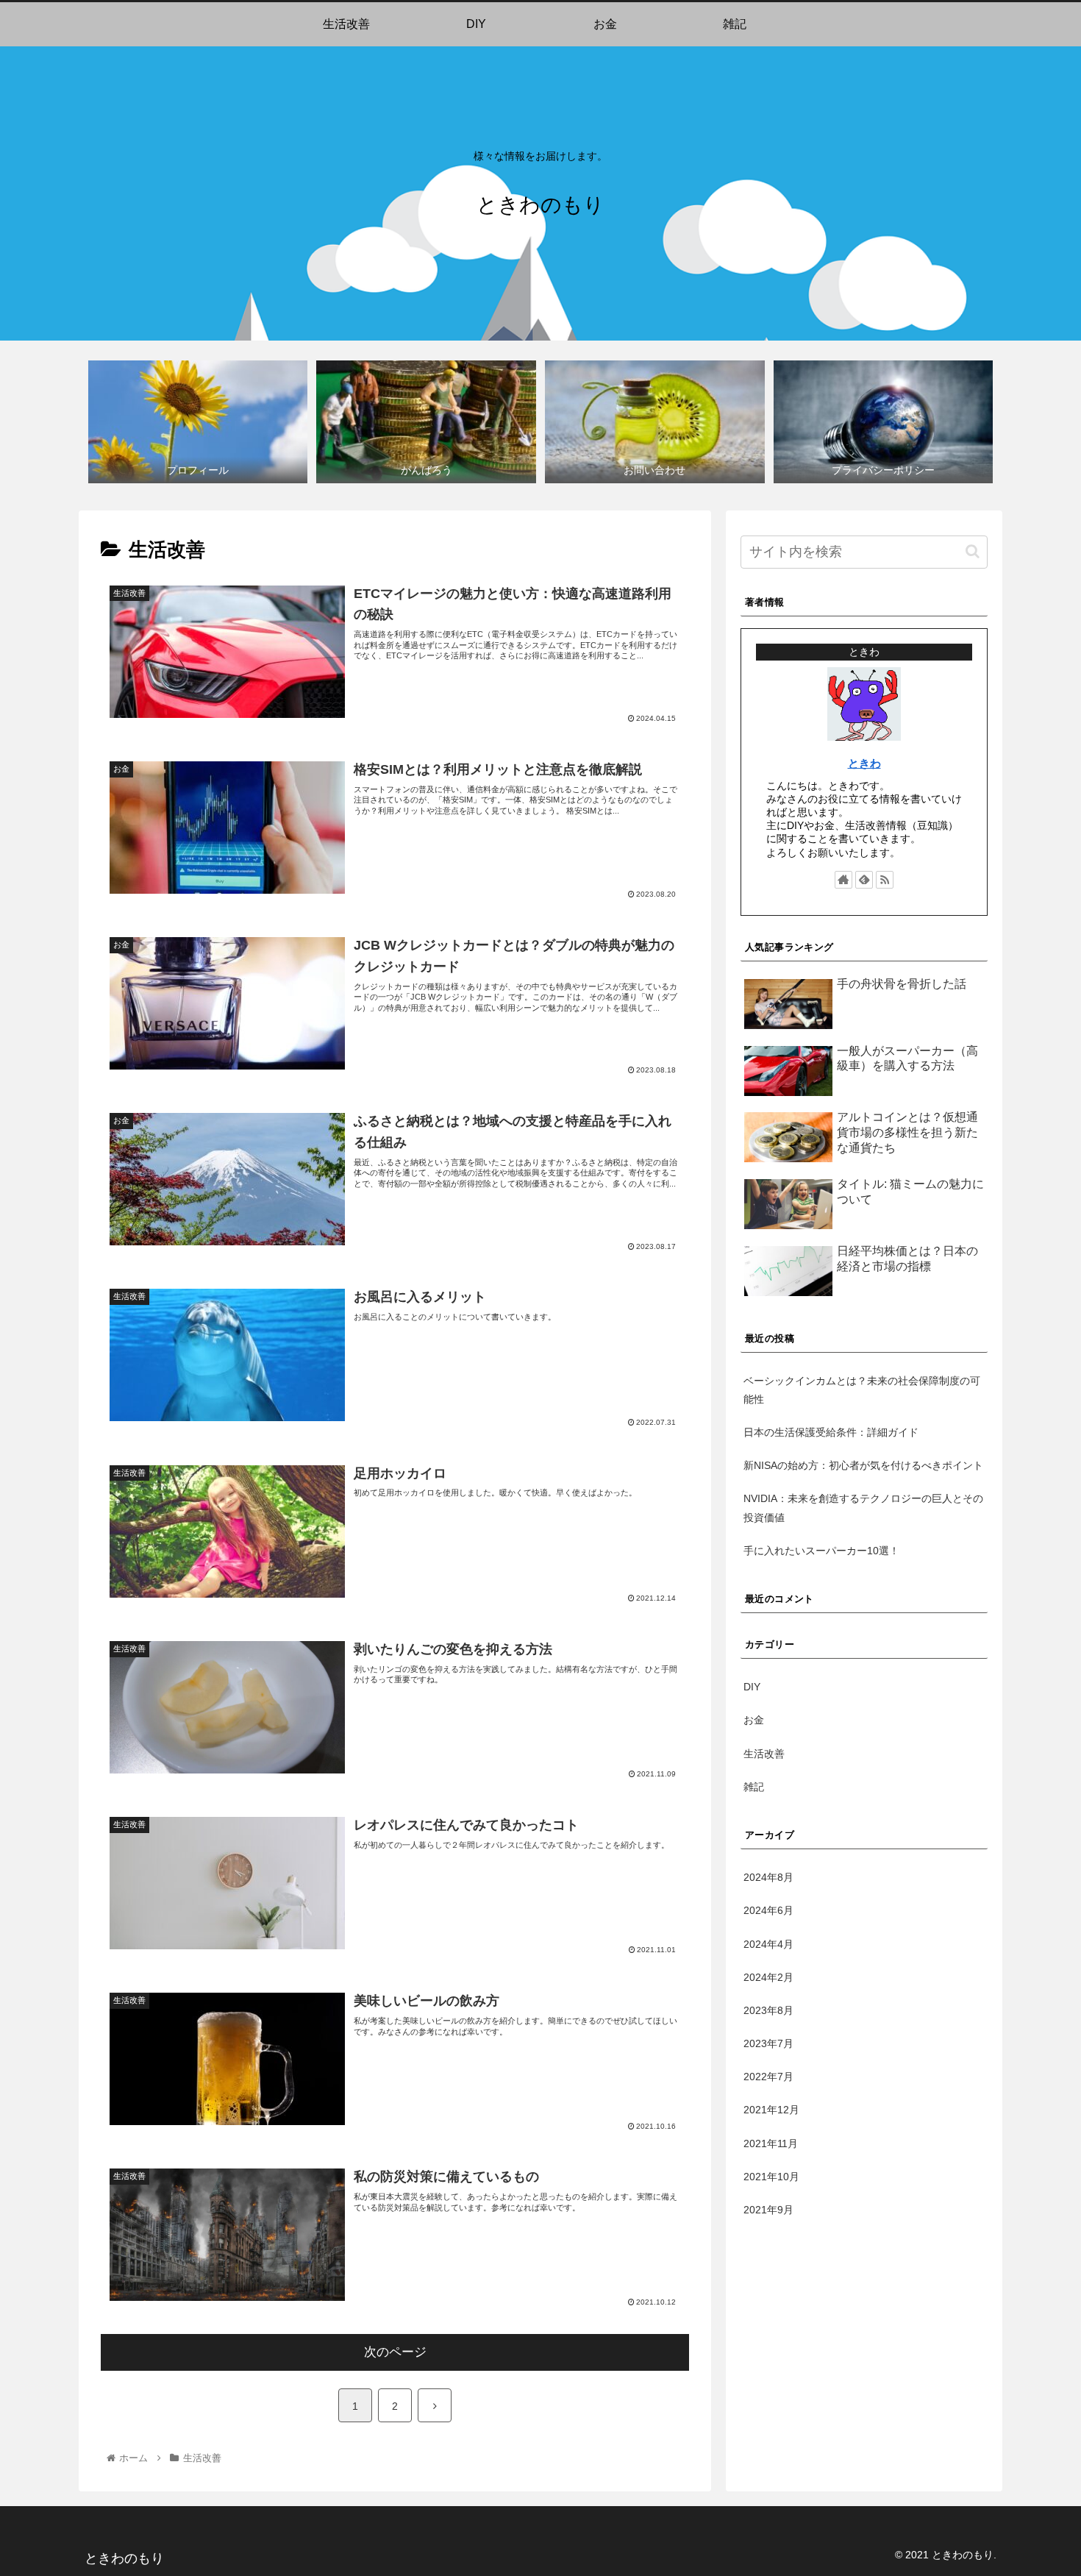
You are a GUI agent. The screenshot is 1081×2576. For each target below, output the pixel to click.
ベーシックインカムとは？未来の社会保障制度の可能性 (862, 1390)
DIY (752, 1687)
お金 (754, 1721)
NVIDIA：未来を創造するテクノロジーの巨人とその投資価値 (863, 1508)
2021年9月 (768, 2210)
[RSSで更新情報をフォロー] (885, 880)
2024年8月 (768, 1877)
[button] (973, 551)
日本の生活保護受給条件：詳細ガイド (831, 1432)
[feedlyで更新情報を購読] (864, 880)
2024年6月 (768, 1910)
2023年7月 (768, 2043)
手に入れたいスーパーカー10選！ (821, 1551)
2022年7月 (768, 2077)
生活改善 (764, 1754)
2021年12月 (771, 2110)
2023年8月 (768, 2010)
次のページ (395, 2352)
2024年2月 (768, 1977)
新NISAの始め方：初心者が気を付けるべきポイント (863, 1465)
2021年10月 (771, 2177)
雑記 (754, 1787)
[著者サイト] (843, 880)
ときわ (864, 763)
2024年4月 (768, 1944)
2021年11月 (771, 2143)
